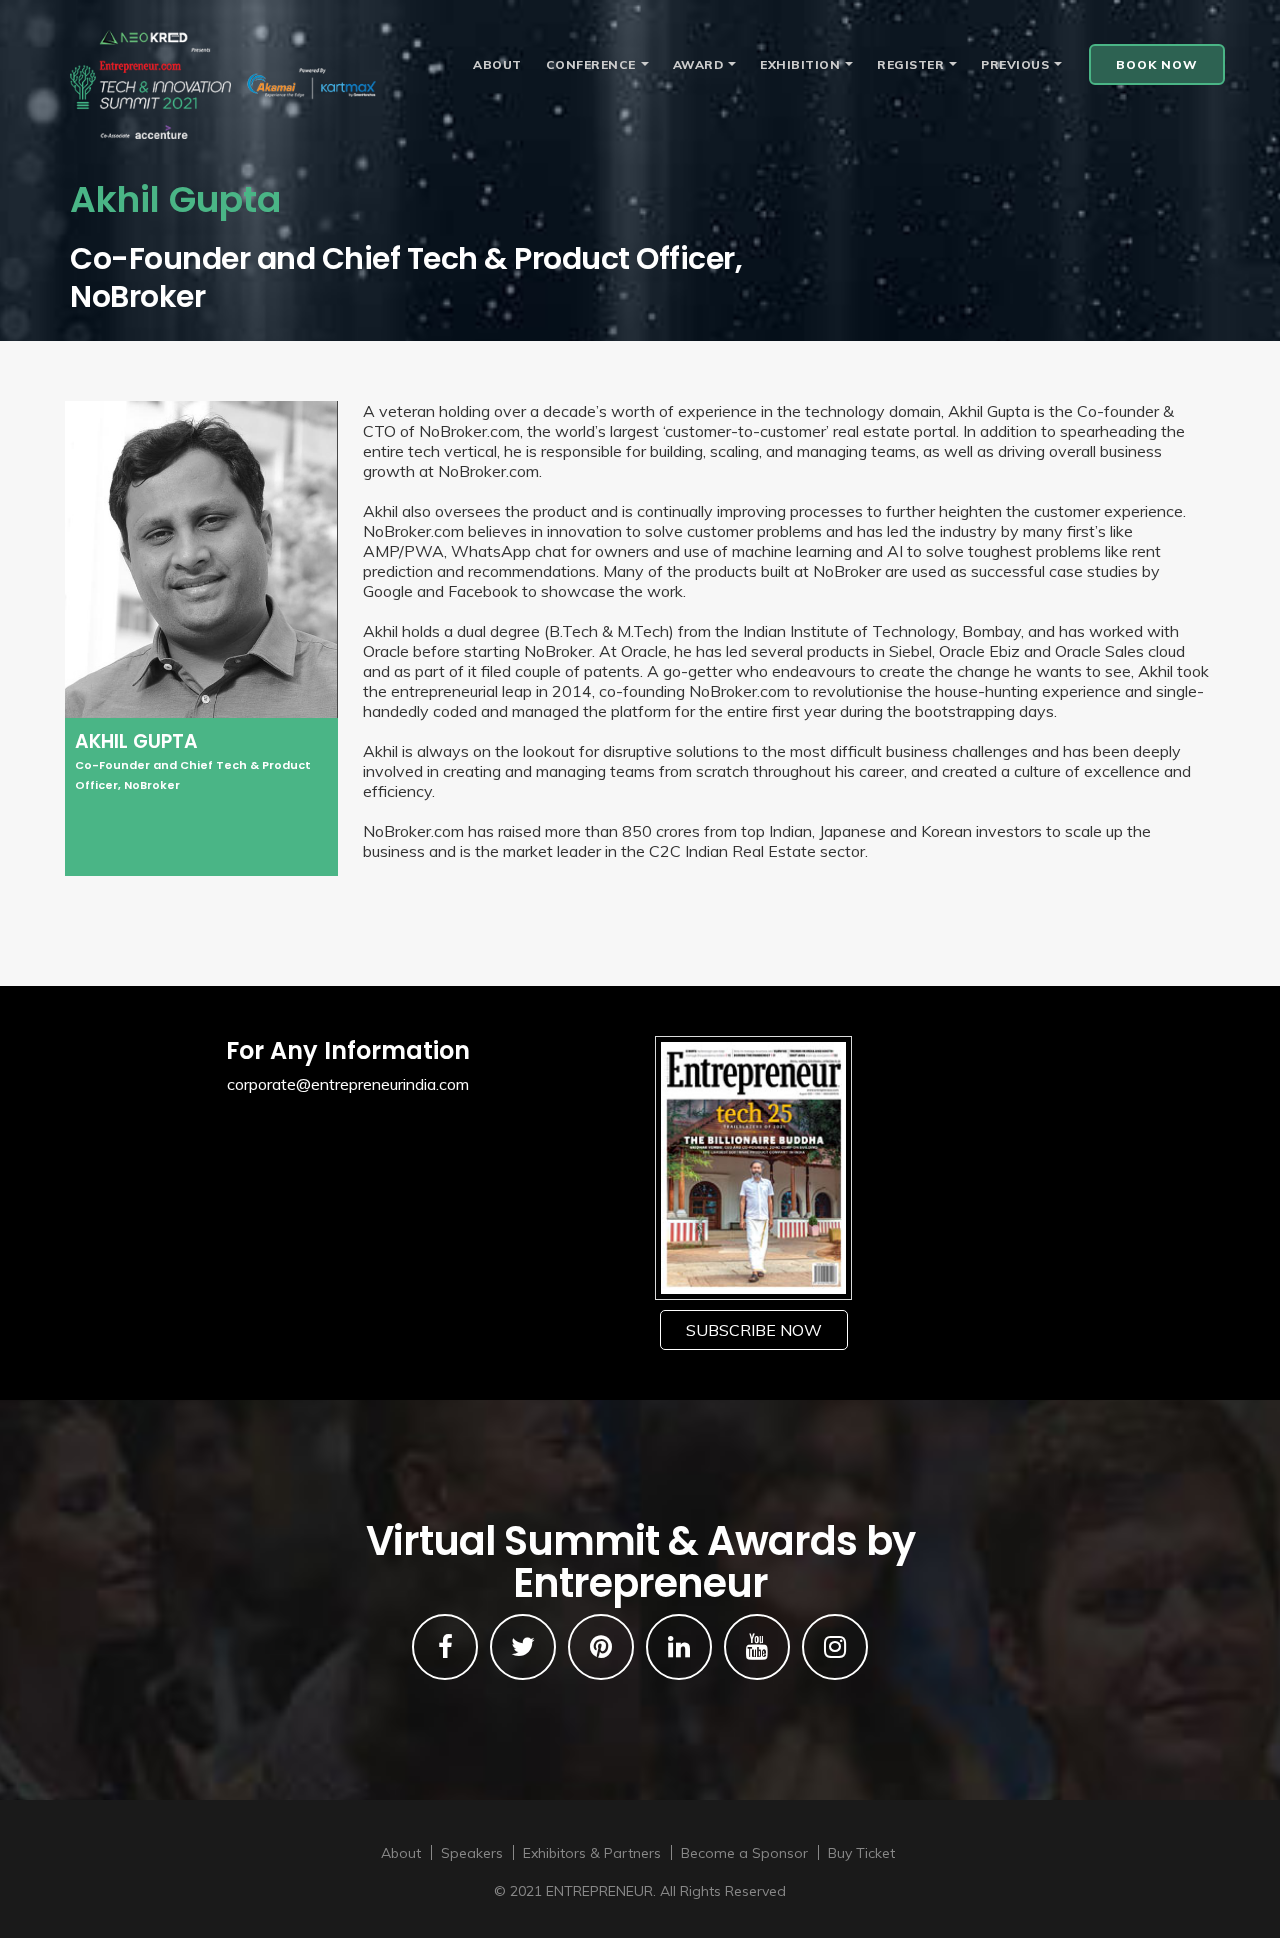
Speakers (472, 1853)
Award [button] (698, 64)
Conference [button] (591, 64)
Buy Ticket (861, 1853)
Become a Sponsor (744, 1853)
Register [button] (910, 64)
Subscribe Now (754, 1330)
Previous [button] (1015, 64)
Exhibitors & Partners (592, 1853)
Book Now (1157, 64)
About (497, 64)
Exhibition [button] (800, 64)
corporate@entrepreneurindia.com (348, 1084)
